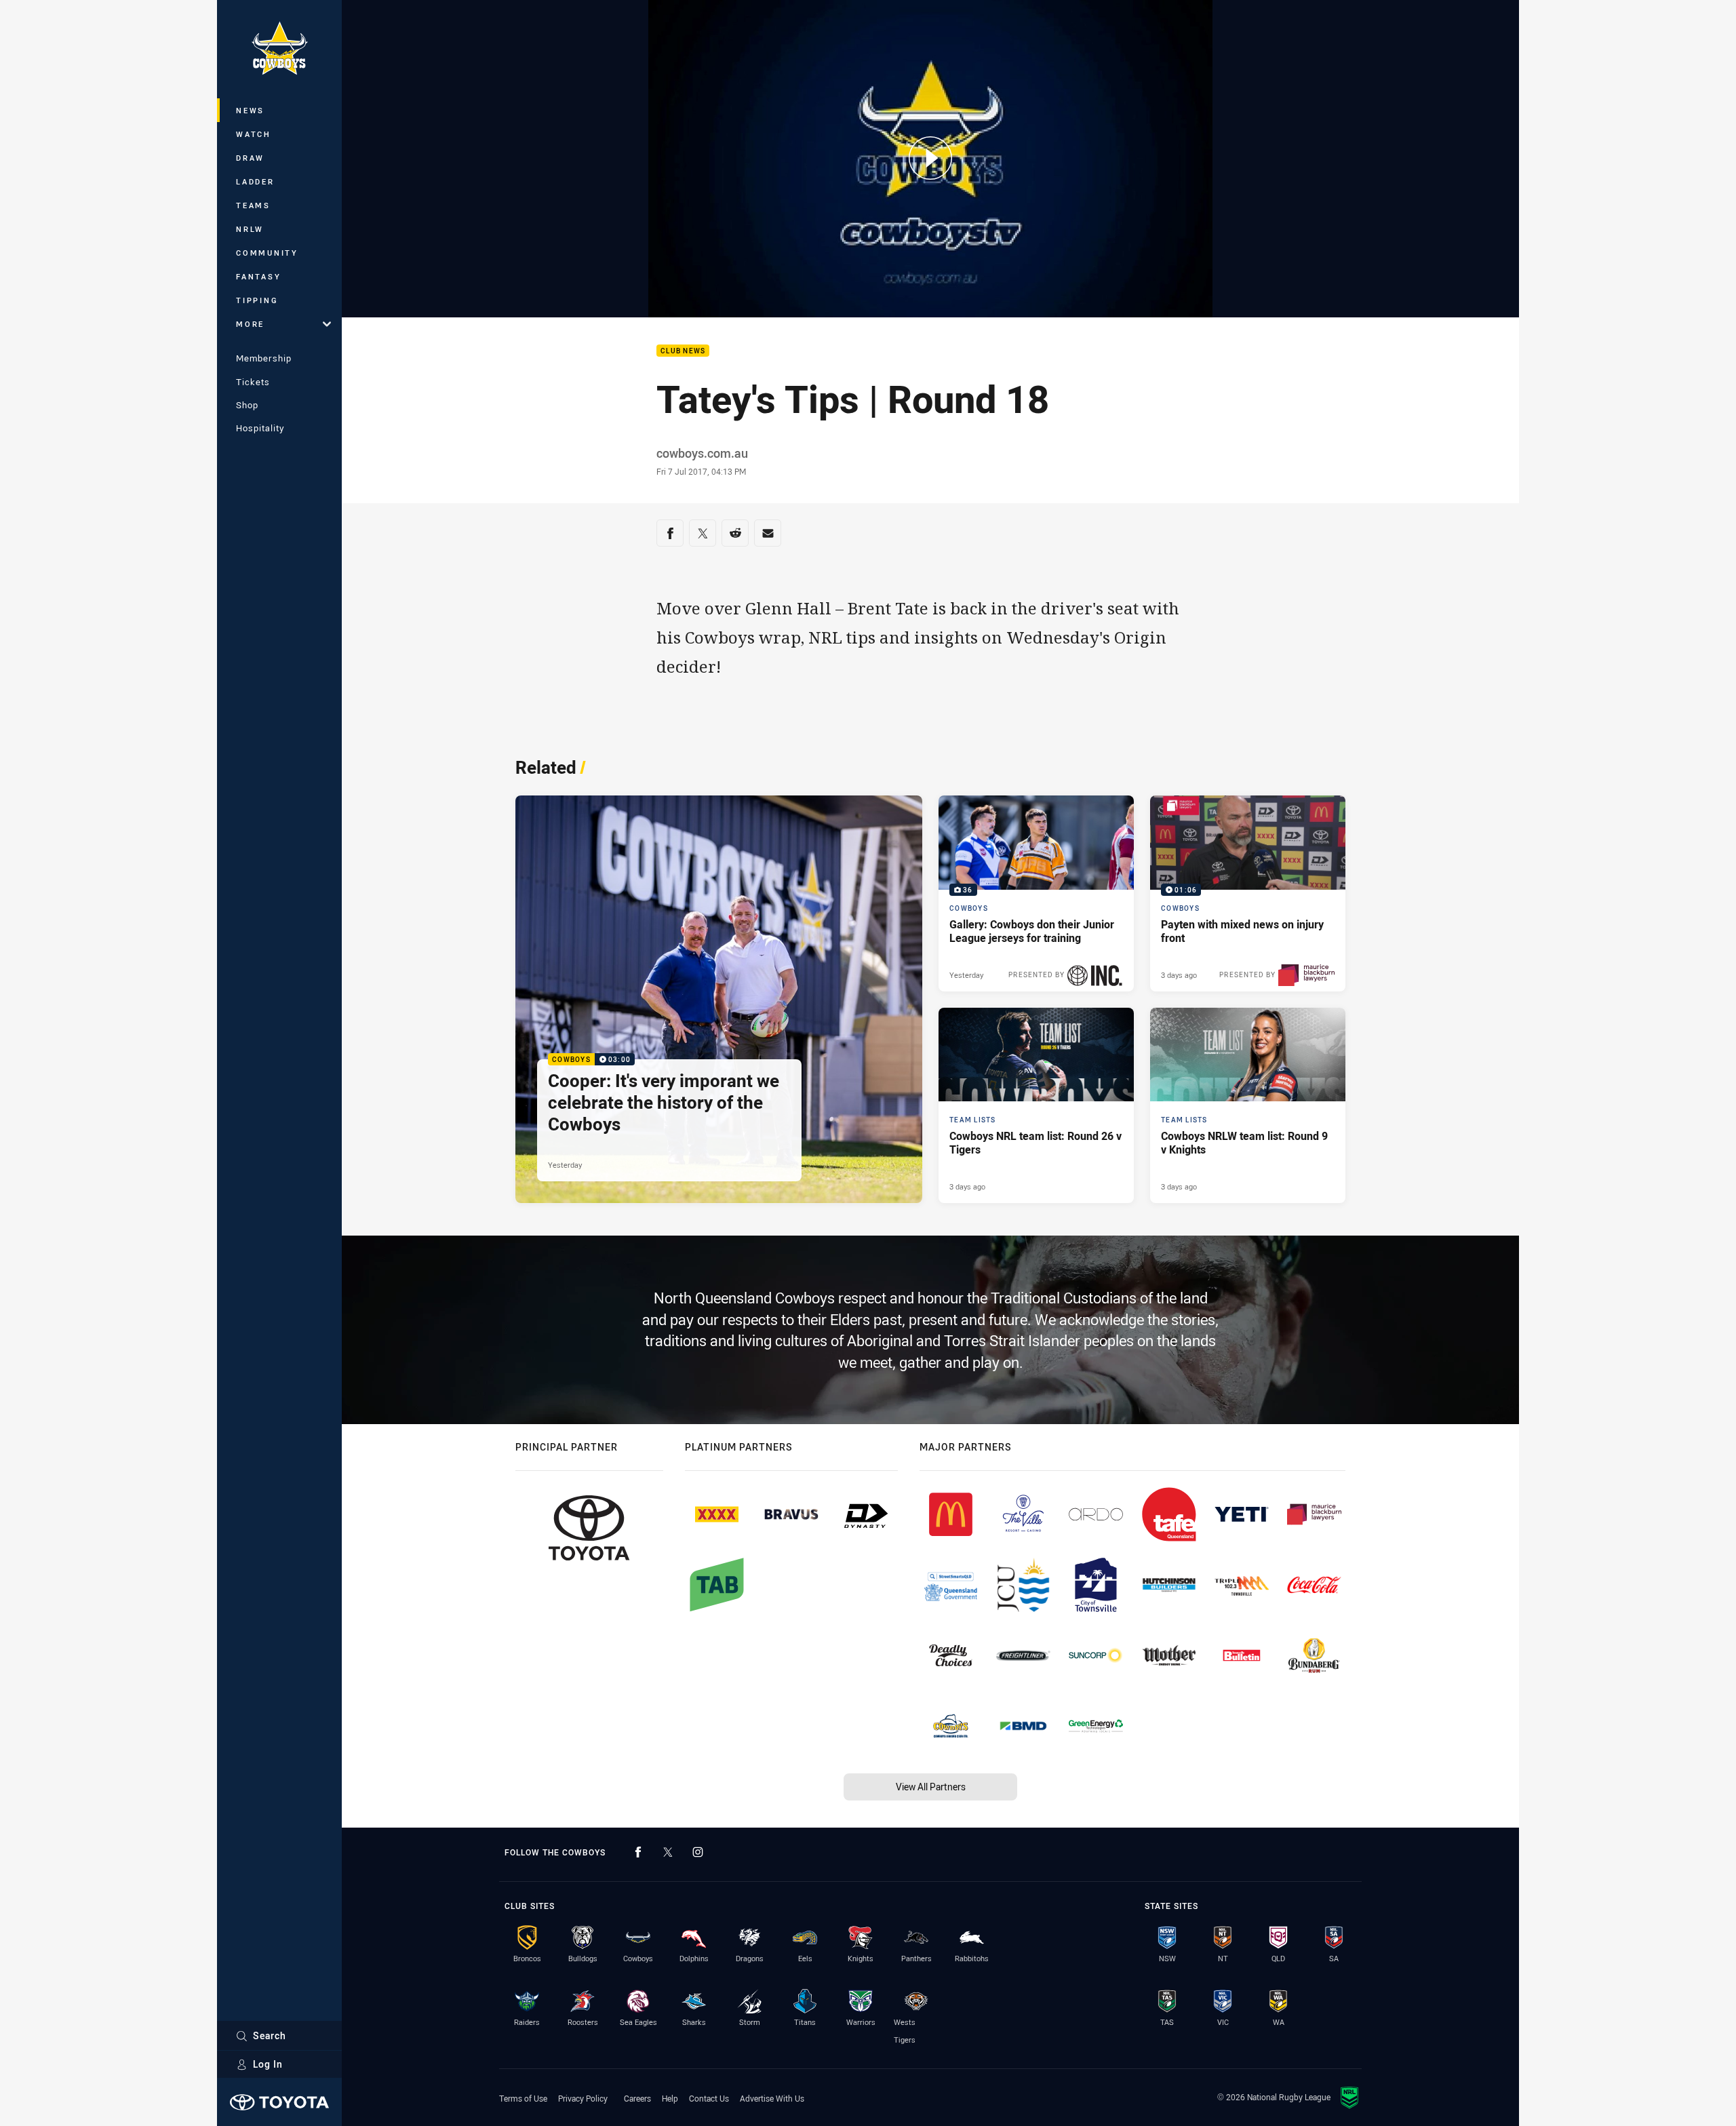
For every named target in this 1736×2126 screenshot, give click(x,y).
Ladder (255, 181)
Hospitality (260, 428)
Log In (268, 2064)
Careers (637, 2098)
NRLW (250, 229)
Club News (683, 351)
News (250, 110)
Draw (250, 158)
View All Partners (931, 1787)
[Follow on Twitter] (668, 1852)
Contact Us (709, 2098)
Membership (264, 358)
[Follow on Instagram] (698, 1852)
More (250, 324)
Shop (247, 405)
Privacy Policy (583, 2098)
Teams (253, 205)
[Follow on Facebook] (638, 1852)
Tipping (257, 300)
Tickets (253, 382)
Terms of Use (523, 2098)
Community (267, 253)
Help (670, 2098)
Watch (254, 134)
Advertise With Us (772, 2098)
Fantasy (258, 276)
